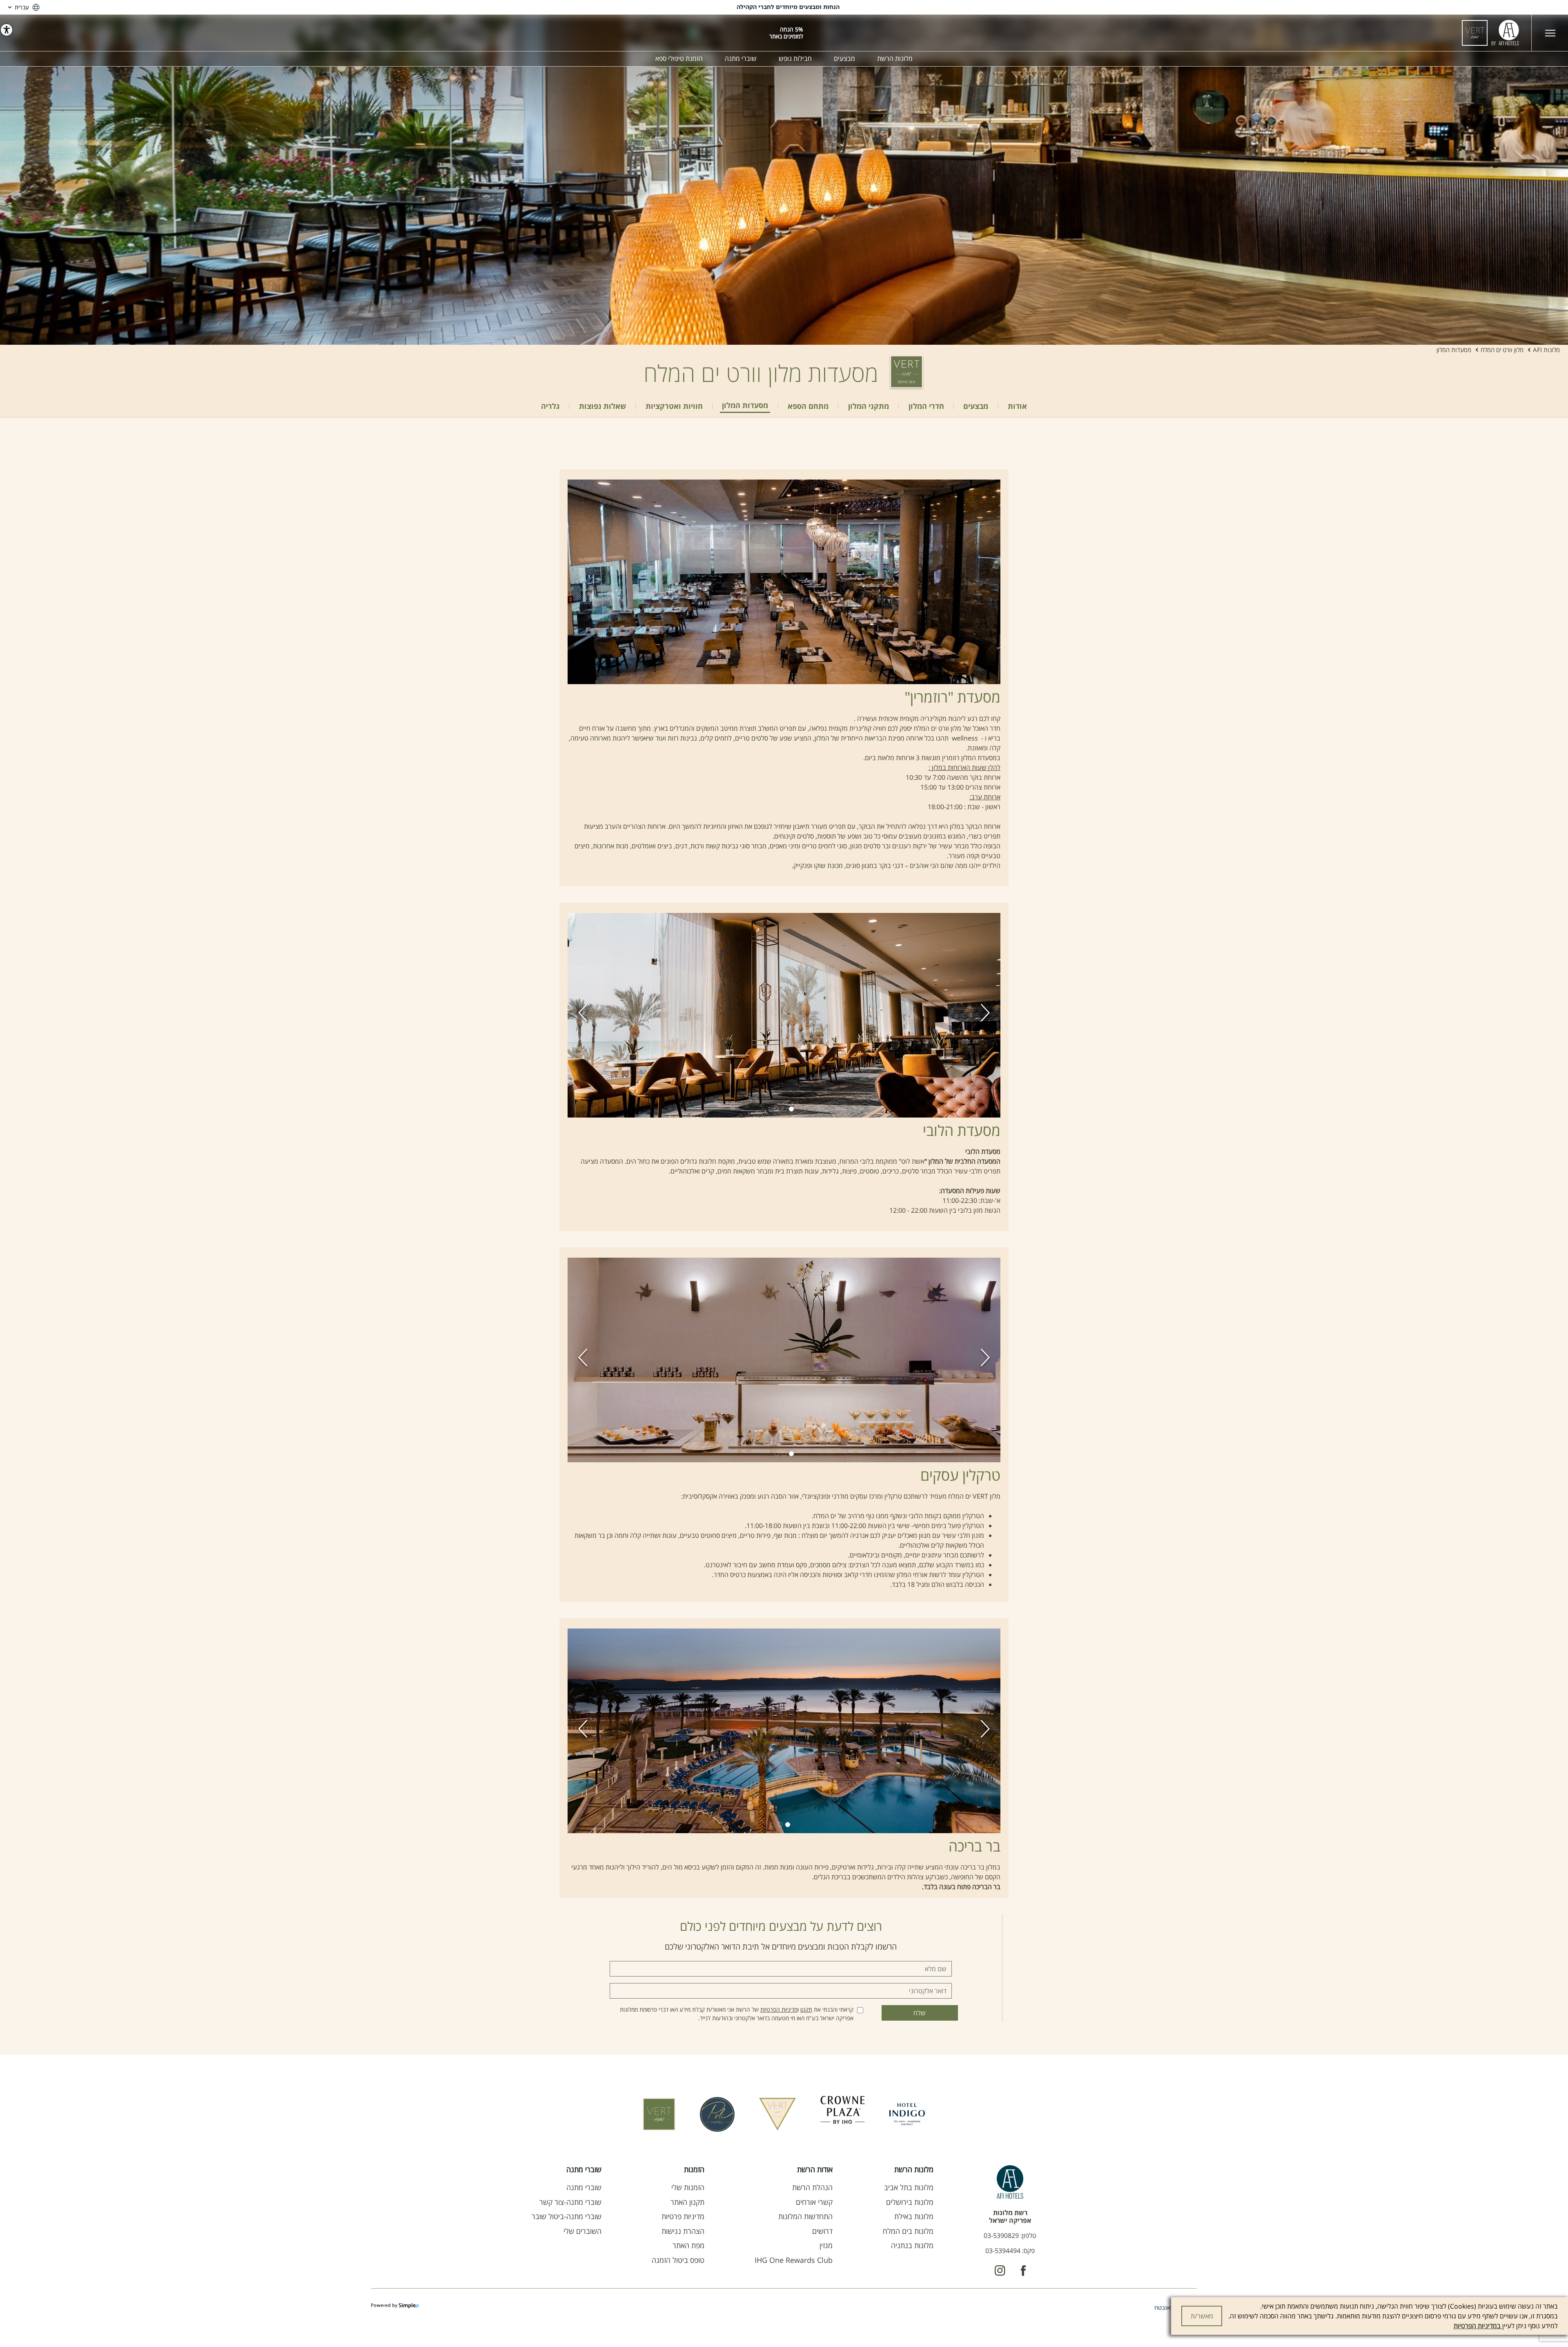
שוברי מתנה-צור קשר (570, 2202)
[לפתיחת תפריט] (1550, 33)
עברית (22, 7)
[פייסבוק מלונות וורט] (1023, 2271)
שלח (920, 2013)
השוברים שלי (582, 2231)
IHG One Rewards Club (794, 2260)
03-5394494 (1003, 2251)
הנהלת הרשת (812, 2187)
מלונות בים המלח (908, 2231)
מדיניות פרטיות (683, 2216)
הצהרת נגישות (683, 2231)
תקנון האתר (687, 2202)
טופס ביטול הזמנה (678, 2260)
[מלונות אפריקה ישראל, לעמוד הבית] (1490, 33)
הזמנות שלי (688, 2187)
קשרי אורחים (814, 2202)
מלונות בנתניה (912, 2245)
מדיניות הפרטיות (779, 2009)
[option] (784, 180)
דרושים (822, 2231)
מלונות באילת (914, 2216)
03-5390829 (1001, 2235)
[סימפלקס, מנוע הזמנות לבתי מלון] (395, 2306)
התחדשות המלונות (805, 2216)
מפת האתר (688, 2245)
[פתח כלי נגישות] (7, 30)
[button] (583, 1015)
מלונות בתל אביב (909, 2187)
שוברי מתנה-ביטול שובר (567, 2216)
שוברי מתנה (584, 2187)
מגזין (826, 2245)
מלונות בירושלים (910, 2202)
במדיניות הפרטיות (1478, 2326)
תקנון (806, 2009)
